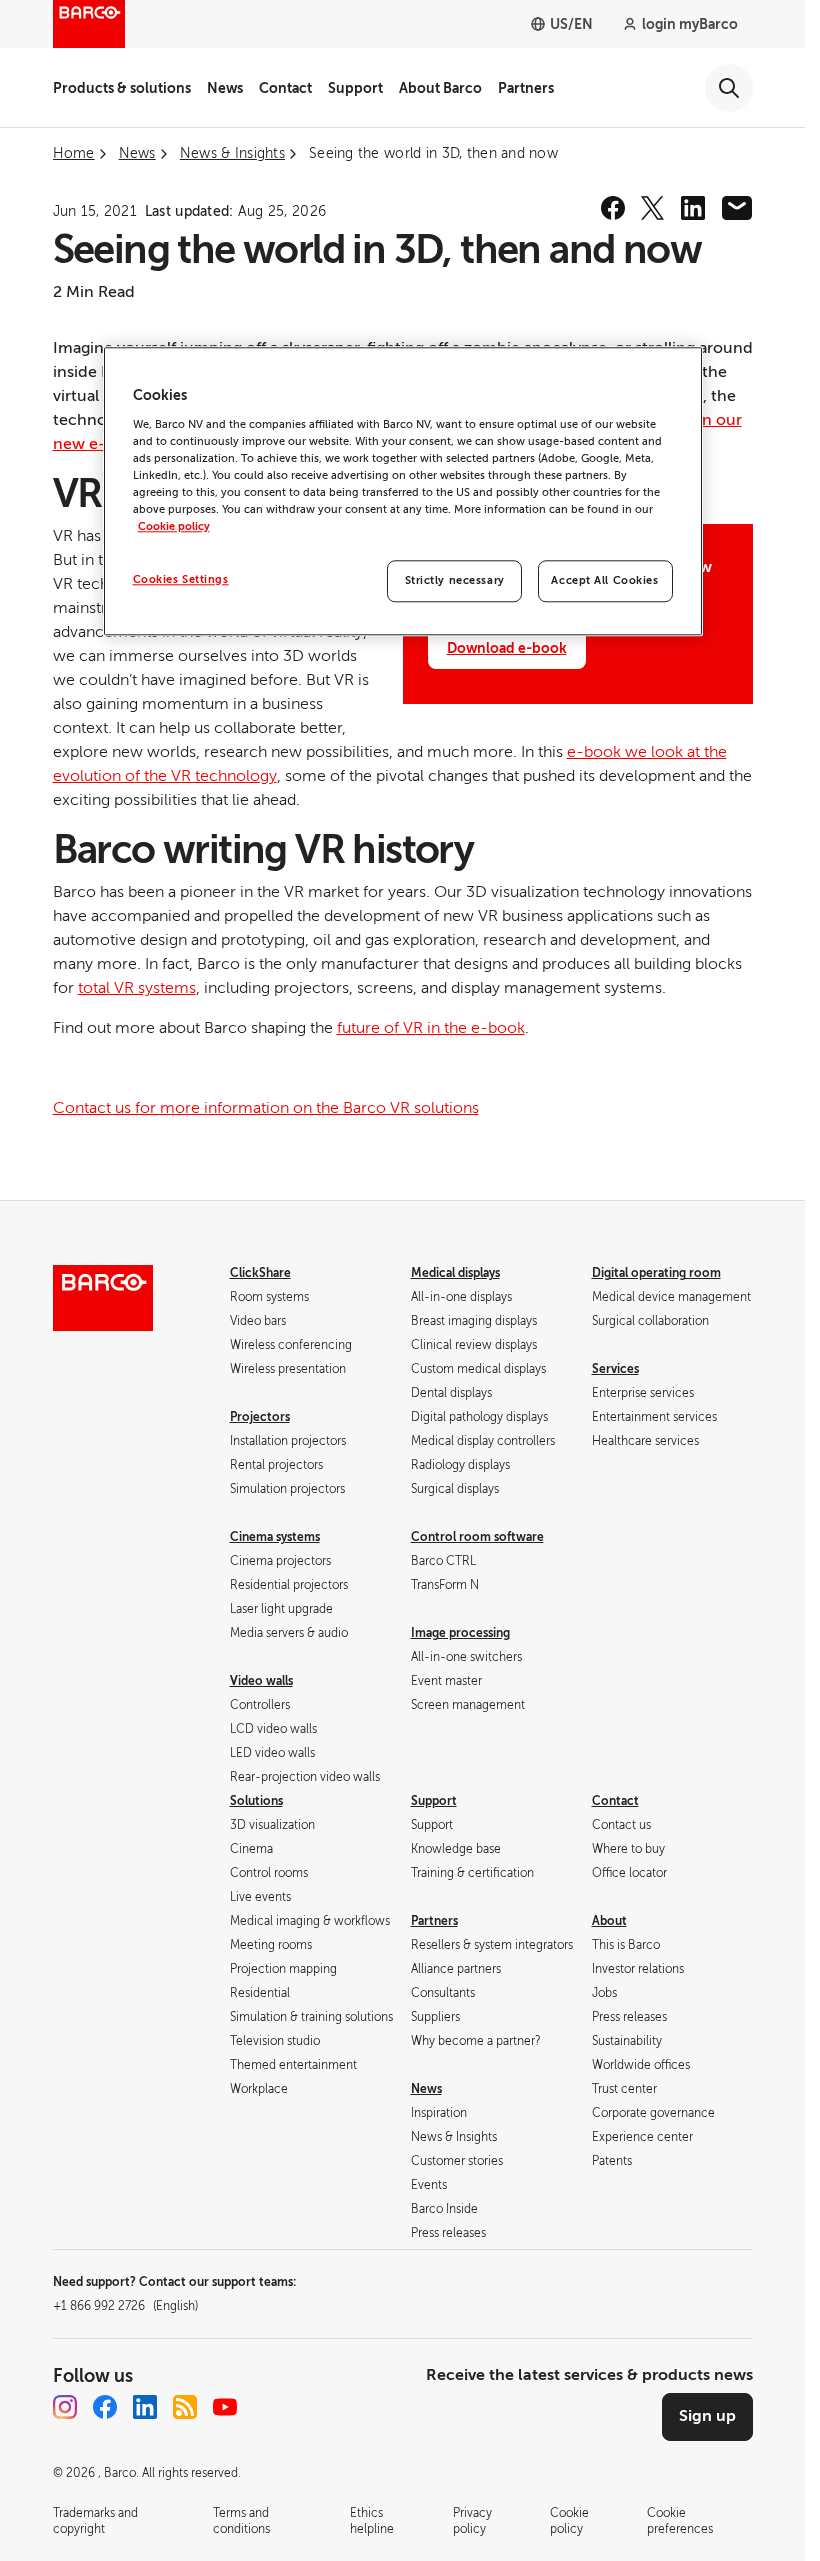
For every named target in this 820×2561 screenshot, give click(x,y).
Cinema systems (275, 1537)
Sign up (707, 2416)
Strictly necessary (455, 580)
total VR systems (137, 988)
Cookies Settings (181, 579)
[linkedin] (693, 208)
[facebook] (613, 208)
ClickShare (260, 1273)
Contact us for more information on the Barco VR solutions (266, 1108)
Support (355, 88)
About (609, 1921)
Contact (285, 88)
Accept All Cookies (604, 580)
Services (615, 1369)
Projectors (260, 1417)
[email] (737, 208)
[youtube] (225, 2407)
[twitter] (653, 208)
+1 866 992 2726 (125, 2306)
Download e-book (507, 648)
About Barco (440, 88)
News (225, 88)
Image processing (460, 1633)
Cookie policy (174, 526)
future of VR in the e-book (431, 1028)
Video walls (261, 1681)
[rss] (185, 2407)
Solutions (256, 1801)
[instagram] (65, 2407)
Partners (526, 88)
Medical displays (455, 1273)
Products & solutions (122, 88)
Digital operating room (656, 1273)
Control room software (477, 1537)
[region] (403, 491)
